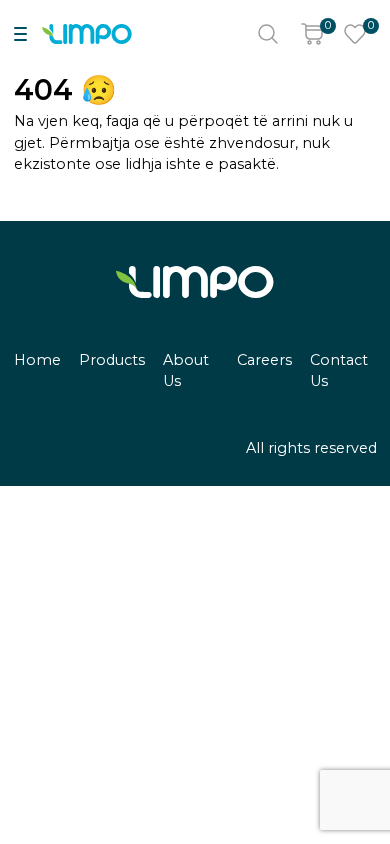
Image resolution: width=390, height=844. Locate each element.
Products (112, 360)
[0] (312, 34)
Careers (264, 360)
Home (37, 360)
